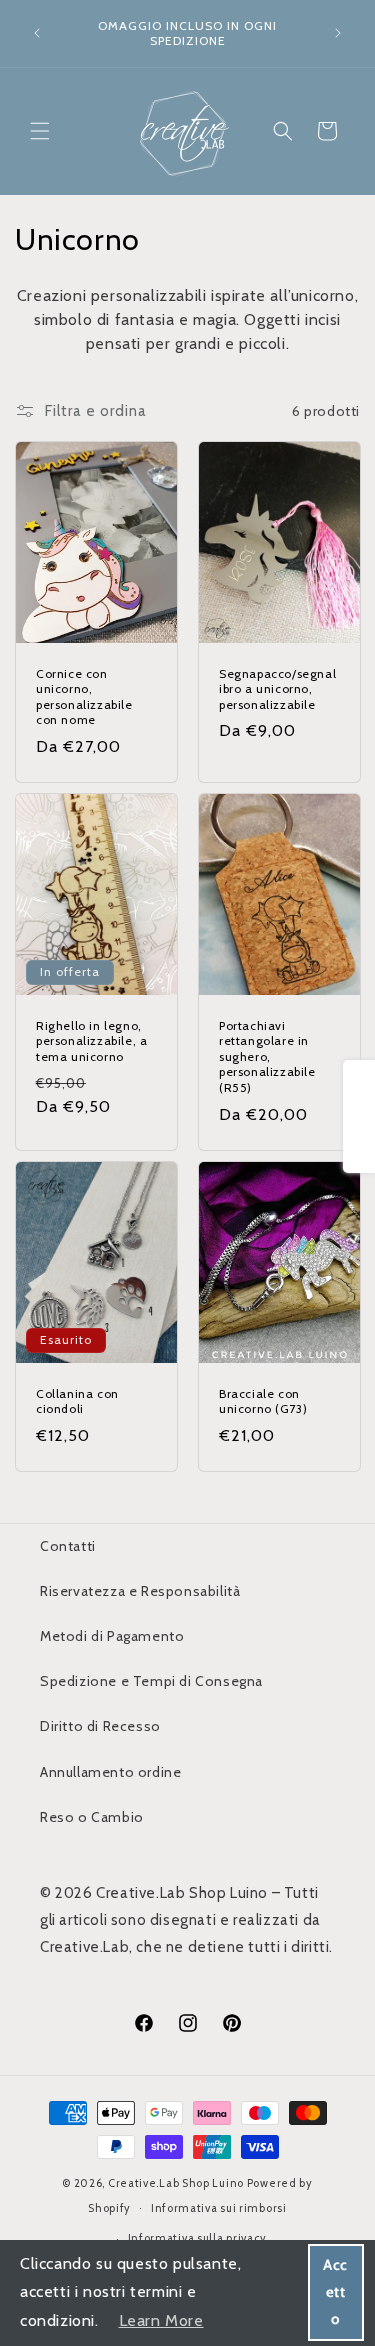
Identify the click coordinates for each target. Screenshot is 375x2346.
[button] (40, 131)
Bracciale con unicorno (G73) (263, 1400)
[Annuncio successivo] (338, 33)
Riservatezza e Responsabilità (140, 1591)
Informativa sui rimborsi (219, 2208)
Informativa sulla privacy (198, 2238)
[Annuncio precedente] (37, 33)
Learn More (161, 2320)
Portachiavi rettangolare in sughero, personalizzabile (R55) (267, 1056)
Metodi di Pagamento (112, 1636)
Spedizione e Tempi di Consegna (151, 1681)
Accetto (335, 2292)
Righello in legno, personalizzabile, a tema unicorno (91, 1041)
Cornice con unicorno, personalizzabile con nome (84, 697)
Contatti (68, 1546)
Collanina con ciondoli (77, 1400)
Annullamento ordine (110, 1772)
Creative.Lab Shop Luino (177, 2183)
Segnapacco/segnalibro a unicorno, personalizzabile (277, 689)
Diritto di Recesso (100, 1726)
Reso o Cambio (92, 1817)
